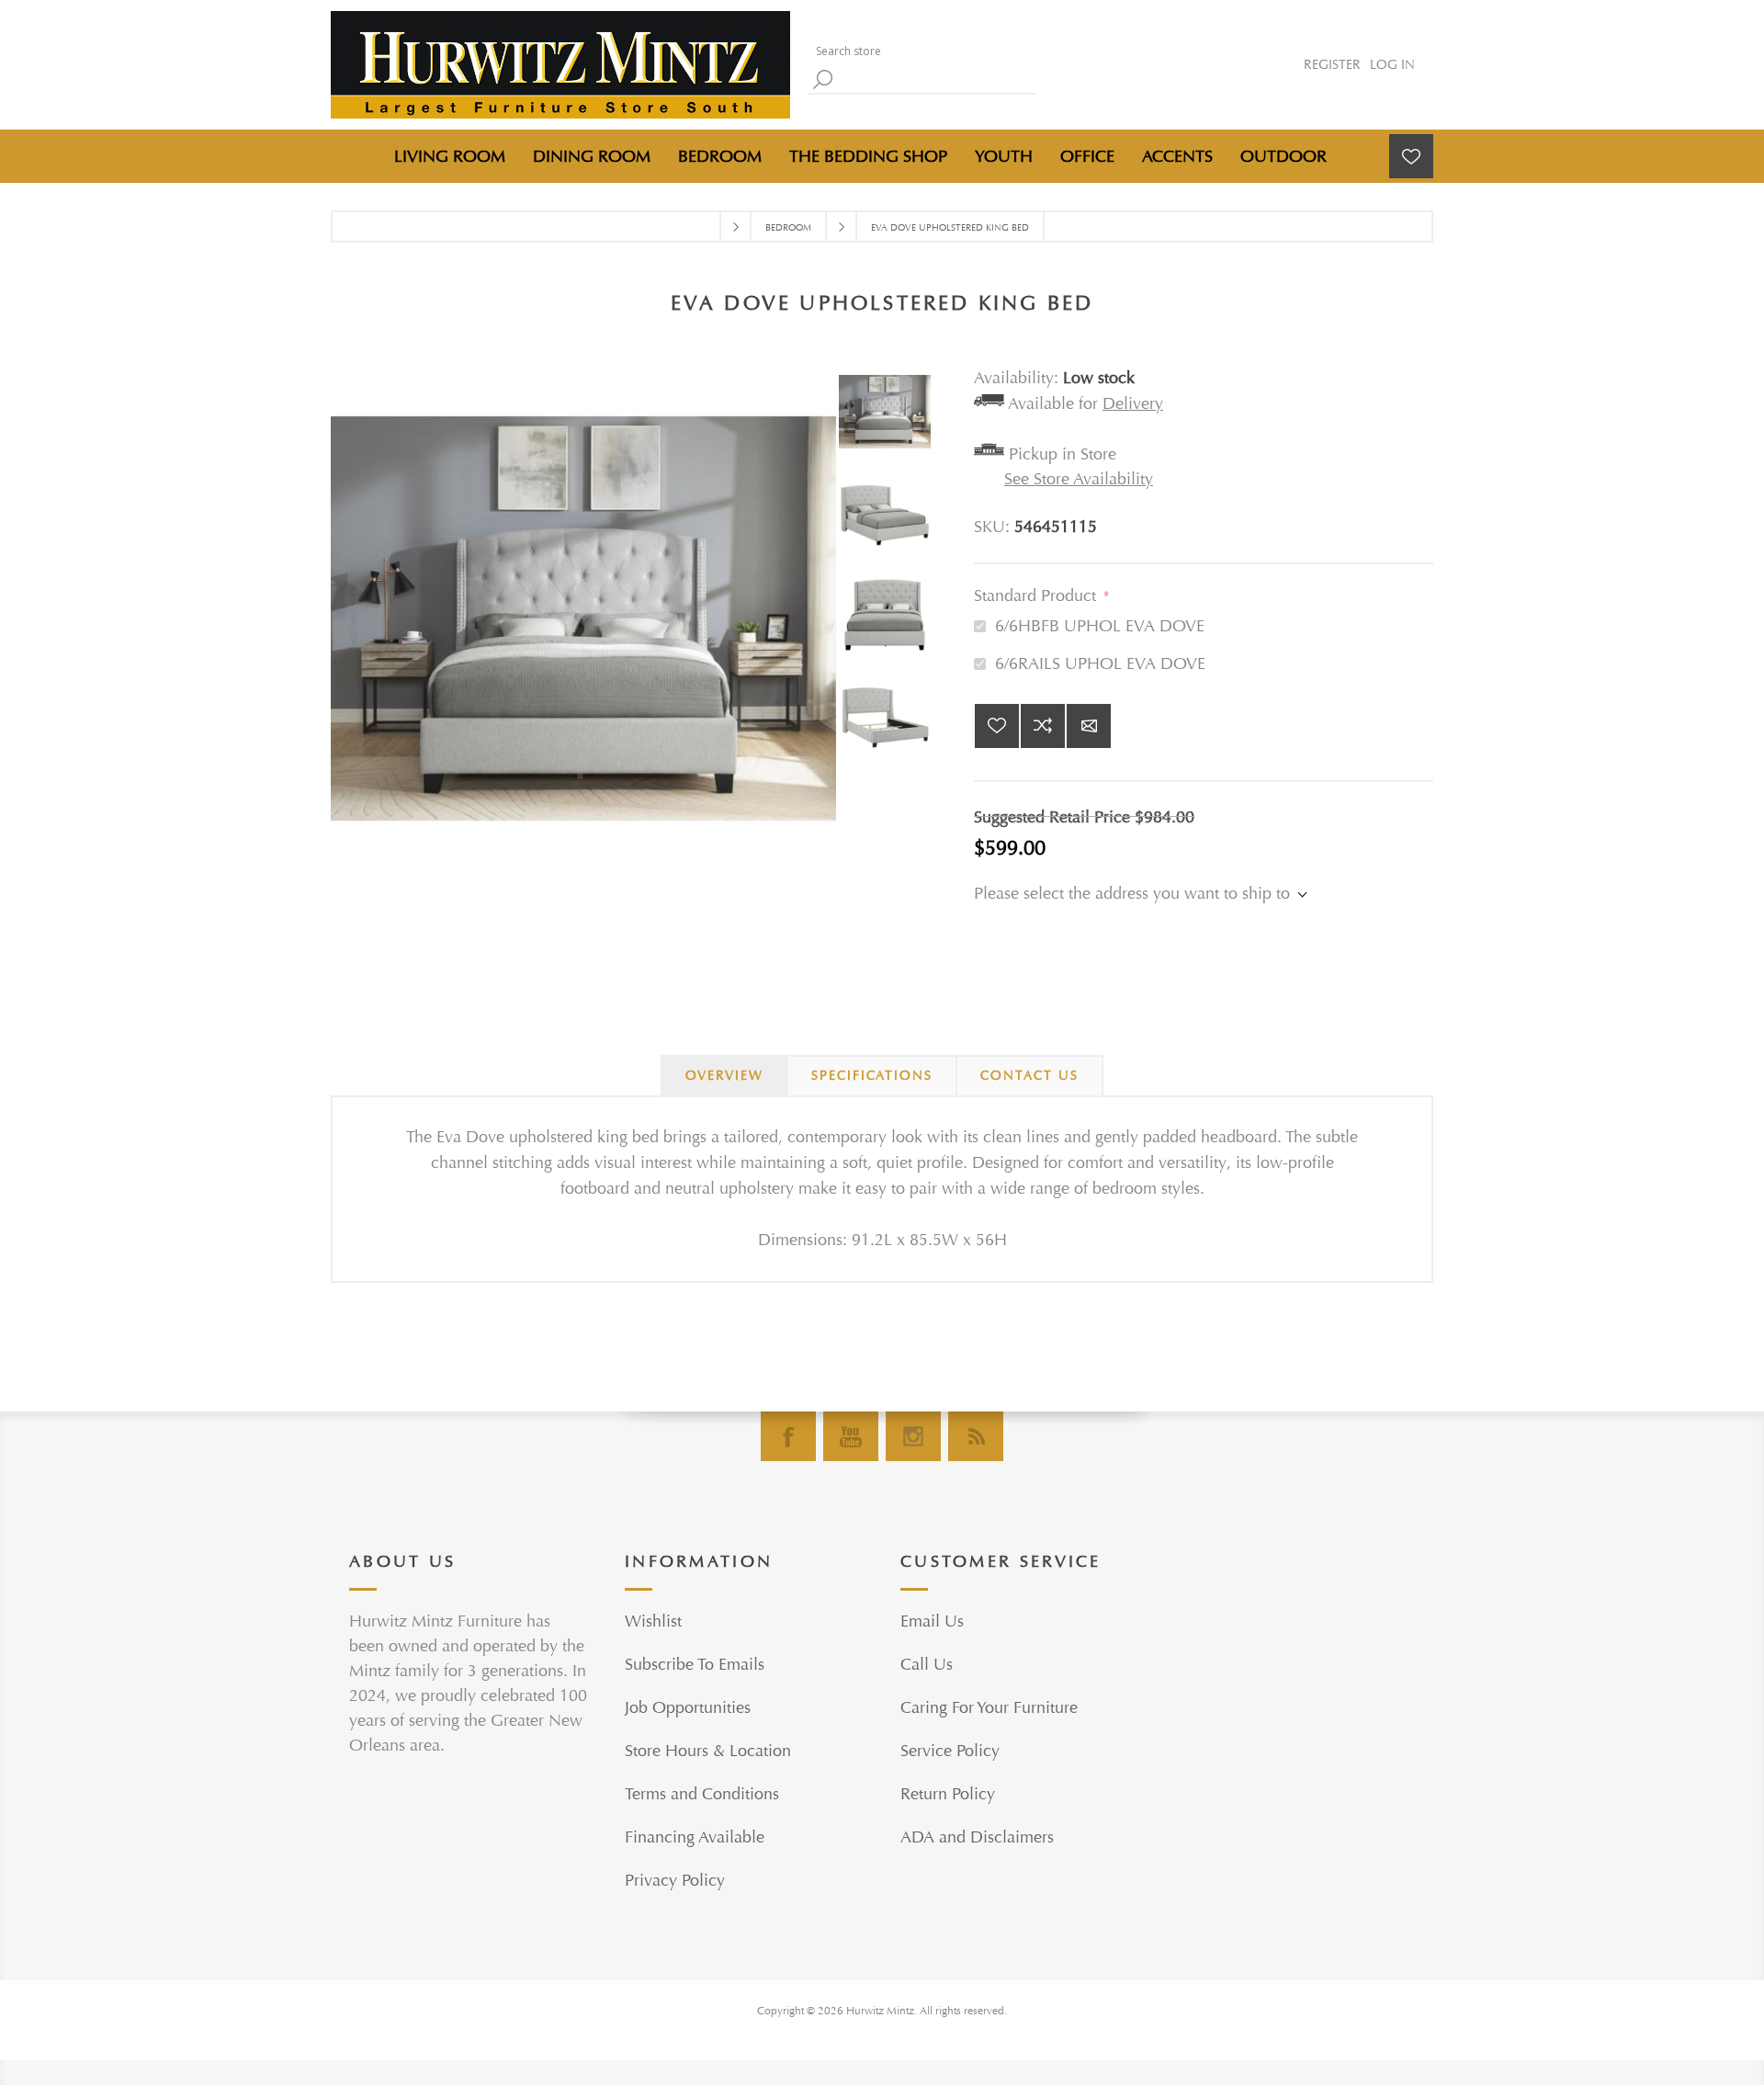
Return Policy (948, 1794)
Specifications (872, 1076)
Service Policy (950, 1751)
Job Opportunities (688, 1708)
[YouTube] (851, 1436)
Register (1332, 65)
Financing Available (695, 1837)
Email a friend (1089, 726)
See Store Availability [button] (1079, 479)
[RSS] (976, 1436)
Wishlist (653, 1621)
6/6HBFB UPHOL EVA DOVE (1100, 626)
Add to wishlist (997, 726)
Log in (1392, 65)
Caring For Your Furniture (989, 1708)
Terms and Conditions (702, 1794)
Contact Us (1029, 1076)
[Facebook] (788, 1436)
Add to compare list (1043, 726)
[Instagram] (913, 1436)
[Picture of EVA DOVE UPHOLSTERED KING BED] (889, 416)
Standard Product (1037, 596)
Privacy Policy (675, 1881)
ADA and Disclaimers (977, 1837)
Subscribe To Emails (695, 1665)
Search (822, 79)
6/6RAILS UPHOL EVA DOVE (1100, 664)
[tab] (724, 1076)
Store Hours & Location (708, 1751)
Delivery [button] (1133, 404)
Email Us (932, 1621)
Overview (724, 1076)
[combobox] (919, 51)
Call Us (927, 1665)
